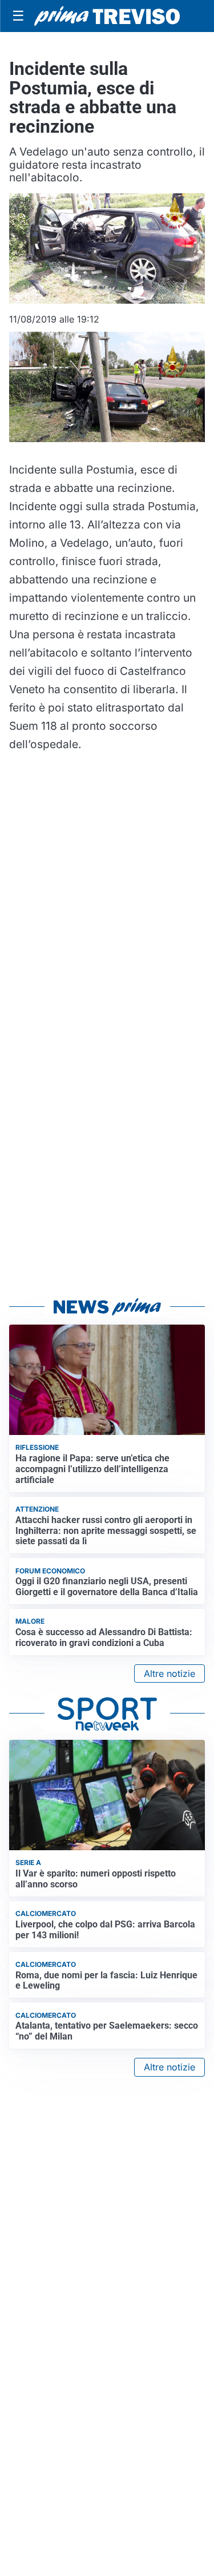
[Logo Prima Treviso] (107, 16)
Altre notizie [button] (169, 1673)
